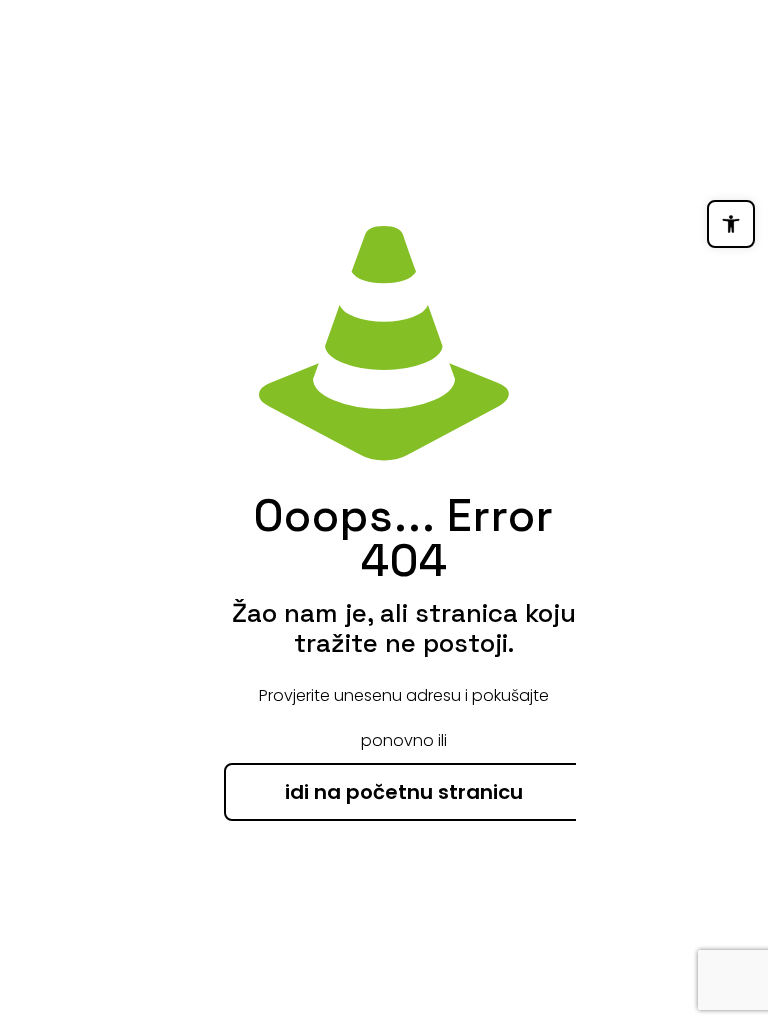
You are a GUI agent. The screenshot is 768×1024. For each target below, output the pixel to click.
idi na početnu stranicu (404, 792)
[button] (731, 224)
